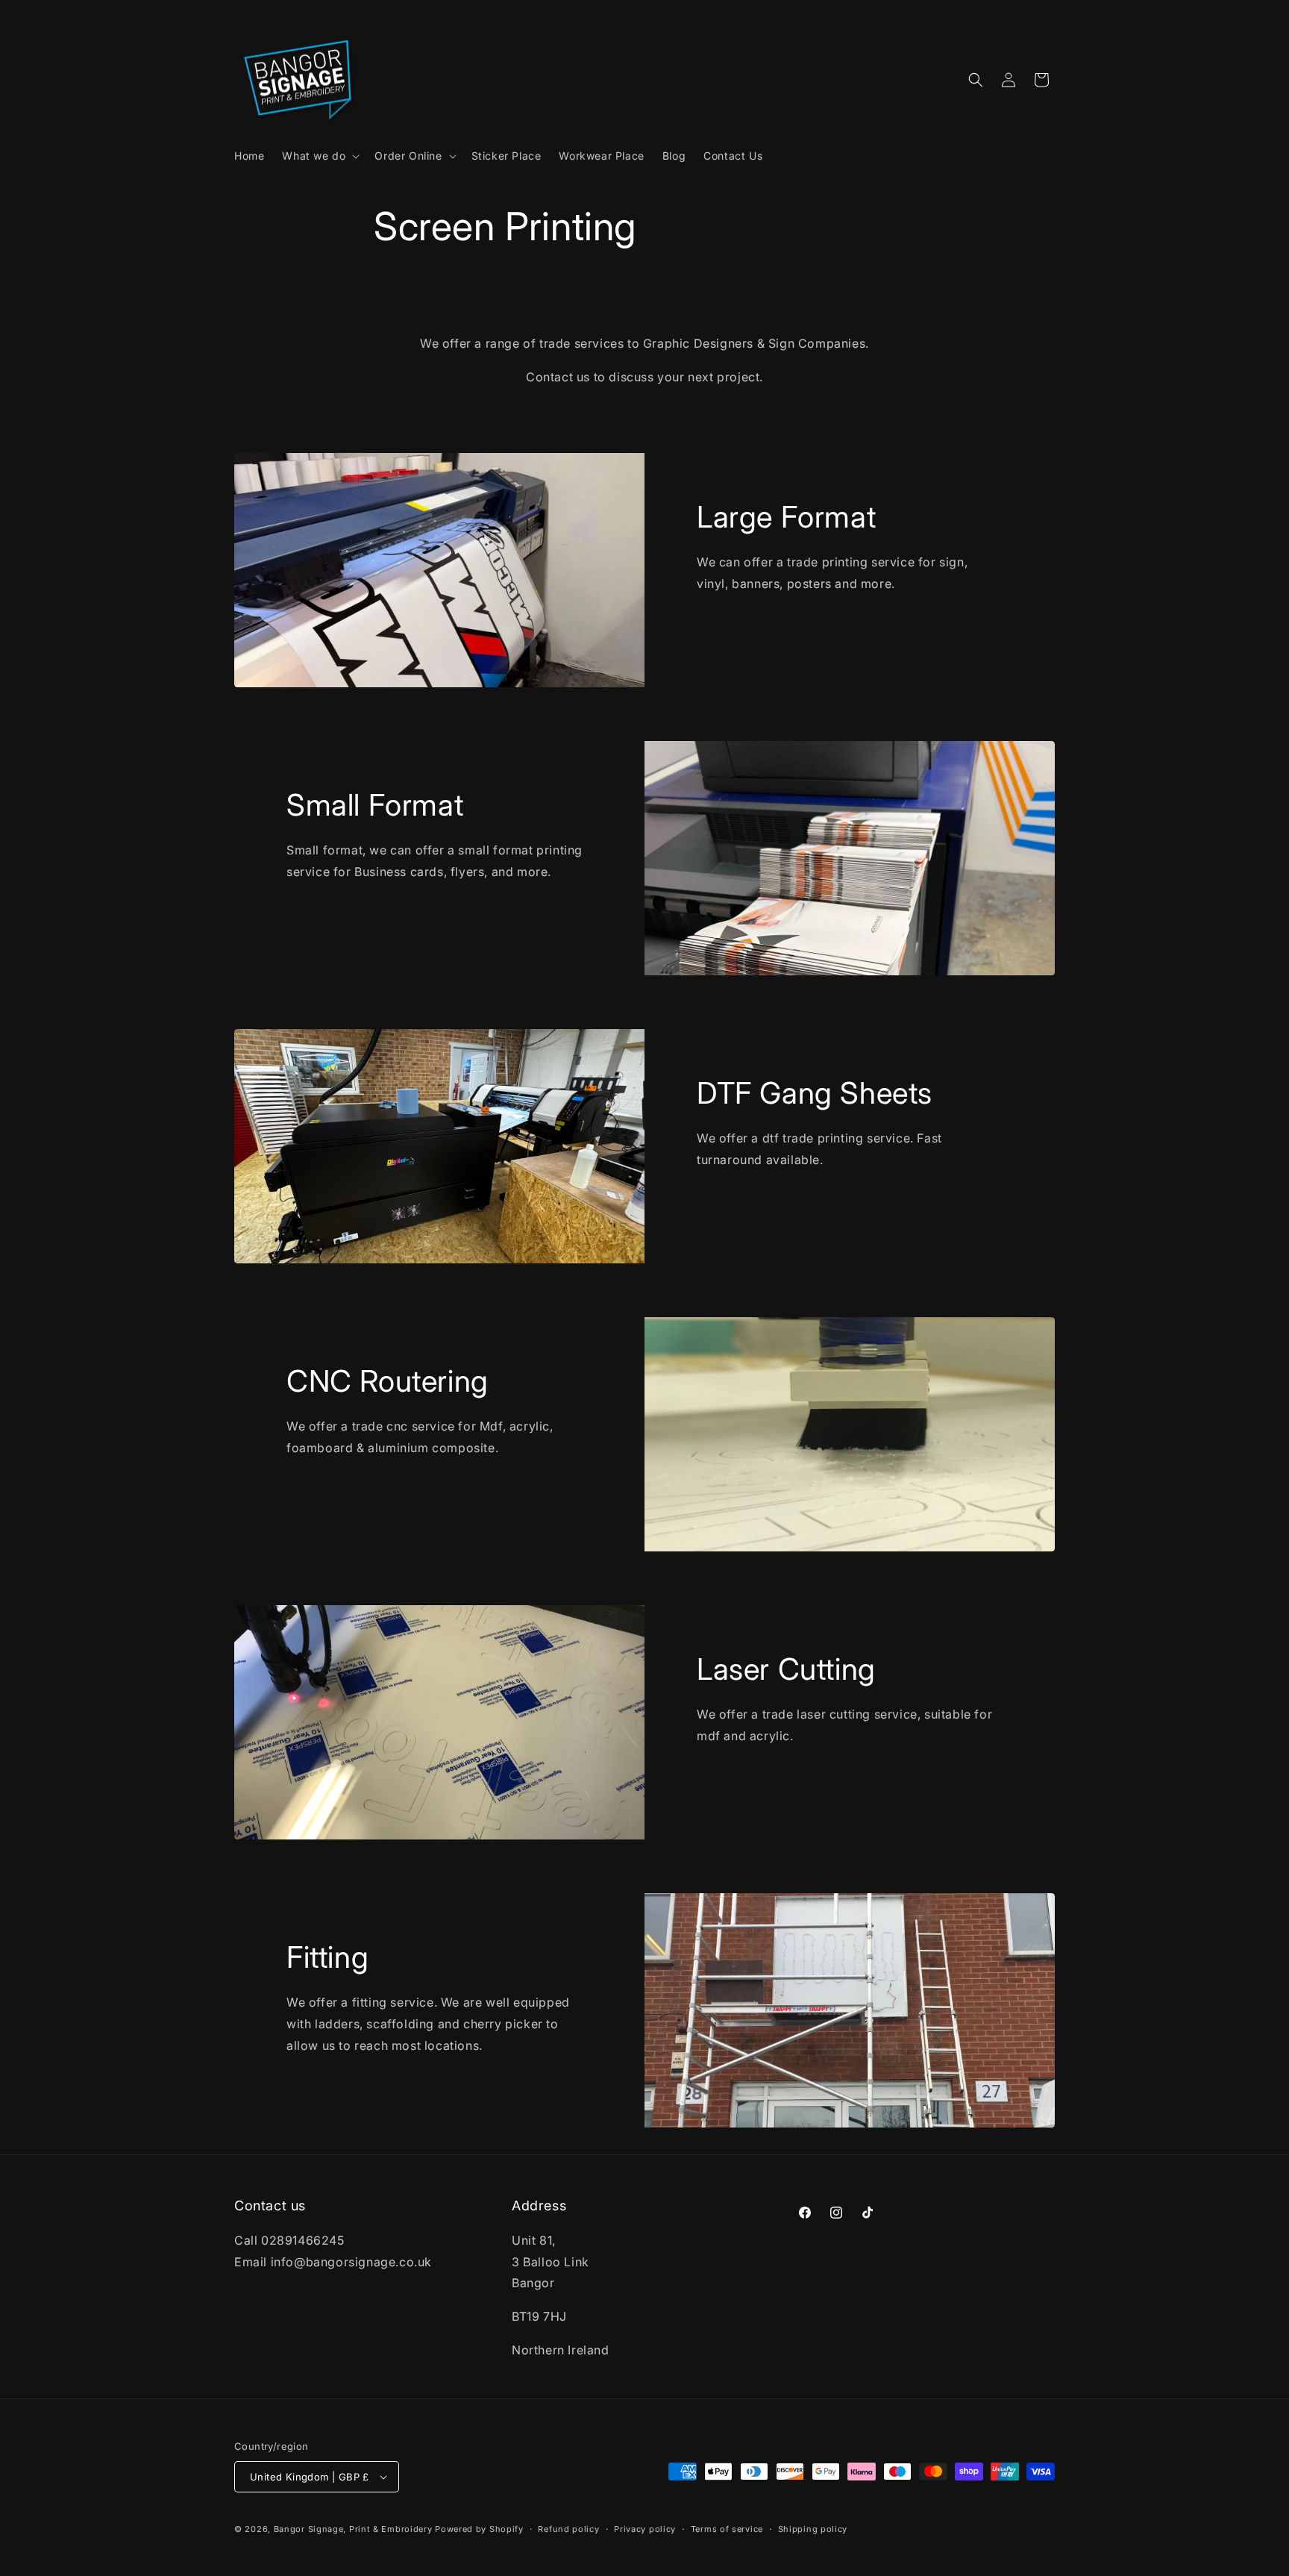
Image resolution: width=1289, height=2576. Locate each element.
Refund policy (568, 2529)
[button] (319, 156)
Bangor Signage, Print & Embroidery (353, 2529)
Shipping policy (813, 2529)
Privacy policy (645, 2529)
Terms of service (727, 2529)
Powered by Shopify (479, 2529)
